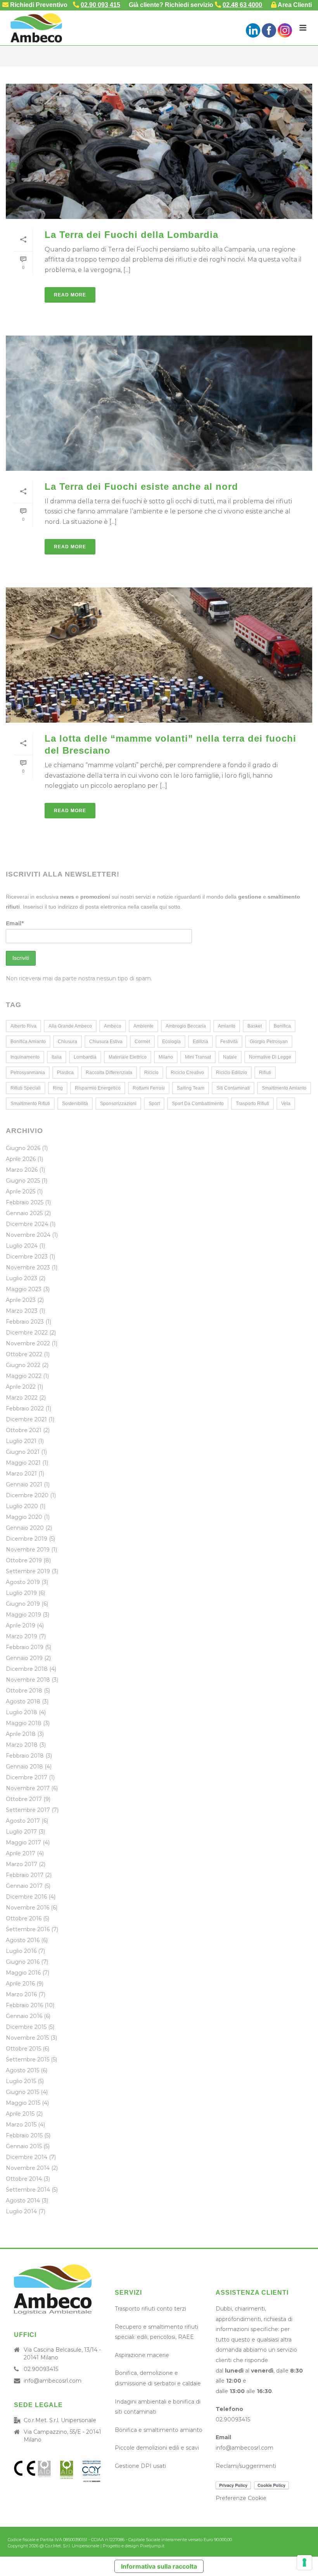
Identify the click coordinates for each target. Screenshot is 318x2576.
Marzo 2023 (22, 1311)
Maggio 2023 (24, 1289)
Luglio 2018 (22, 1712)
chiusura (67, 1042)
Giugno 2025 (23, 1181)
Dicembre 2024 (27, 1224)
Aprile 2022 (21, 1387)
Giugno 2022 (23, 1365)
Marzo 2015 (21, 2125)
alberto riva (23, 1026)
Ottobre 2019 (24, 1560)
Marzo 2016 (21, 1994)
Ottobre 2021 (24, 1430)
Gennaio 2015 (24, 2146)
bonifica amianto (28, 1042)
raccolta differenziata (109, 1073)
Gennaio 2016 (24, 2016)
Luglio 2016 (21, 1951)
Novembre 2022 (28, 1343)
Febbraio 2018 (25, 1756)
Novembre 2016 (28, 1908)
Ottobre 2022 (24, 1354)
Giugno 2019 (23, 1604)
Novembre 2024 (28, 1235)
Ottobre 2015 (23, 2049)
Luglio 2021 (21, 1441)
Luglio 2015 (21, 2081)
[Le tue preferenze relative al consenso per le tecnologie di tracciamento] (304, 2562)
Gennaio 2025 (24, 1213)
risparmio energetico (98, 1088)
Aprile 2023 (21, 1300)
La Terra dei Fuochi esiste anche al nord (141, 486)
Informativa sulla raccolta (159, 2566)
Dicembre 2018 (27, 1669)
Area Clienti (294, 5)
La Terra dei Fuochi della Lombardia (131, 235)
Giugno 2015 (22, 2092)
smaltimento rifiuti (30, 1104)
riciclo (151, 1073)
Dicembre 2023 (27, 1257)
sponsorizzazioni (118, 1104)
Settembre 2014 (28, 2190)
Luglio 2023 (22, 1278)
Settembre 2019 (28, 1571)
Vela (286, 1104)
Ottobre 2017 (24, 1799)
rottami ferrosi (149, 1088)
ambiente (143, 1026)
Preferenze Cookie (241, 2498)
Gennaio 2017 (24, 1886)
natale (230, 1057)
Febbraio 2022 (25, 1409)
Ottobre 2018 (24, 1691)
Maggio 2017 (23, 1842)
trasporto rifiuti (252, 1104)
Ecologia (171, 1042)
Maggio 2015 (23, 2103)
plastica (65, 1073)
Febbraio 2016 (24, 2005)
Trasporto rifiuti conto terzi (150, 2309)
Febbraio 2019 (25, 1647)
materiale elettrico (128, 1057)
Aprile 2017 (21, 1853)
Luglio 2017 (21, 1832)
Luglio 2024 (22, 1246)
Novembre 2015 (27, 2038)
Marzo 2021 (21, 1474)
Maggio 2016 (23, 1973)
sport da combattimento (198, 1104)
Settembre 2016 (28, 1929)
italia (57, 1057)
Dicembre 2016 (26, 1897)
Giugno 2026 (23, 1148)
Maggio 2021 (23, 1463)
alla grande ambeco (70, 1026)
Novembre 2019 (28, 1550)
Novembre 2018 (28, 1680)
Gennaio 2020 (25, 1528)
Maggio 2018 (24, 1723)
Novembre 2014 (28, 2168)
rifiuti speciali (26, 1088)
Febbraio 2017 (25, 1875)
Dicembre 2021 (26, 1419)
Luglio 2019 (21, 1593)
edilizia (200, 1042)
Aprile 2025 (21, 1192)
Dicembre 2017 (27, 1777)
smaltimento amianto (284, 1088)
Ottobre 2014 (24, 2179)
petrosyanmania (28, 1073)
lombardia (85, 1057)
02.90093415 (41, 2369)
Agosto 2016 (23, 1940)
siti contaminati (233, 1088)
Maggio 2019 (23, 1615)
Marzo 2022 (22, 1398)
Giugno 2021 (23, 1452)
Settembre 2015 (28, 2059)
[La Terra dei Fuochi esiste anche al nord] (159, 403)
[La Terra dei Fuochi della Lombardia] (159, 151)
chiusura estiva (106, 1042)
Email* (15, 923)
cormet (142, 1042)
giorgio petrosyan (269, 1042)
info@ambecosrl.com (53, 2381)
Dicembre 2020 (27, 1495)
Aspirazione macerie (142, 2355)
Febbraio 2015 (24, 2135)
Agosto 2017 (23, 1821)
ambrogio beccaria (186, 1026)
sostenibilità (75, 1104)
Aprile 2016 (20, 1984)
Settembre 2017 (28, 1810)
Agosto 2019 (23, 1582)
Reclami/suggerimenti (246, 2466)
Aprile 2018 (21, 1734)
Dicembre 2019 (27, 1539)
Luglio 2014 (21, 2211)
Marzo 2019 (22, 1636)
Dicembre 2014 (27, 2157)
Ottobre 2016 (24, 1918)
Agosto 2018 (23, 1701)
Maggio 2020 (24, 1517)
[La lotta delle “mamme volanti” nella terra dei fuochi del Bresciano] (159, 655)
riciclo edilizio (232, 1073)
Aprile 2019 (21, 1625)
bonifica (282, 1026)
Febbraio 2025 (25, 1202)
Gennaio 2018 (24, 1767)
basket (255, 1026)
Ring (58, 1088)
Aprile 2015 (20, 2114)
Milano (166, 1057)
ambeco (113, 1026)
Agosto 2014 (23, 2201)
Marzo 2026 (22, 1170)
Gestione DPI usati (140, 2466)
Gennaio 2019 (24, 1658)
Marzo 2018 (22, 1745)
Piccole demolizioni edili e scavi (157, 2448)
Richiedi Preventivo (38, 5)
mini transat (198, 1057)
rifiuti (265, 1073)
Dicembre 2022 (27, 1333)
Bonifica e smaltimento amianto (159, 2430)
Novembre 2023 (28, 1267)
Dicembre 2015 (26, 2027)
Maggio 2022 (24, 1376)
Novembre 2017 (28, 1788)
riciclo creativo (187, 1073)
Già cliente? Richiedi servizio (195, 5)
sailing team (191, 1088)
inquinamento (25, 1057)
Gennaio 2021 (24, 1484)
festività (229, 1042)
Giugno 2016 (23, 1962)
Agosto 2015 (22, 2070)
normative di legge (270, 1057)
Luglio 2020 (22, 1506)
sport (154, 1104)
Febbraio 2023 (25, 1322)
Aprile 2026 (21, 1159)
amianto (227, 1026)
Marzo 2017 (22, 1864)
